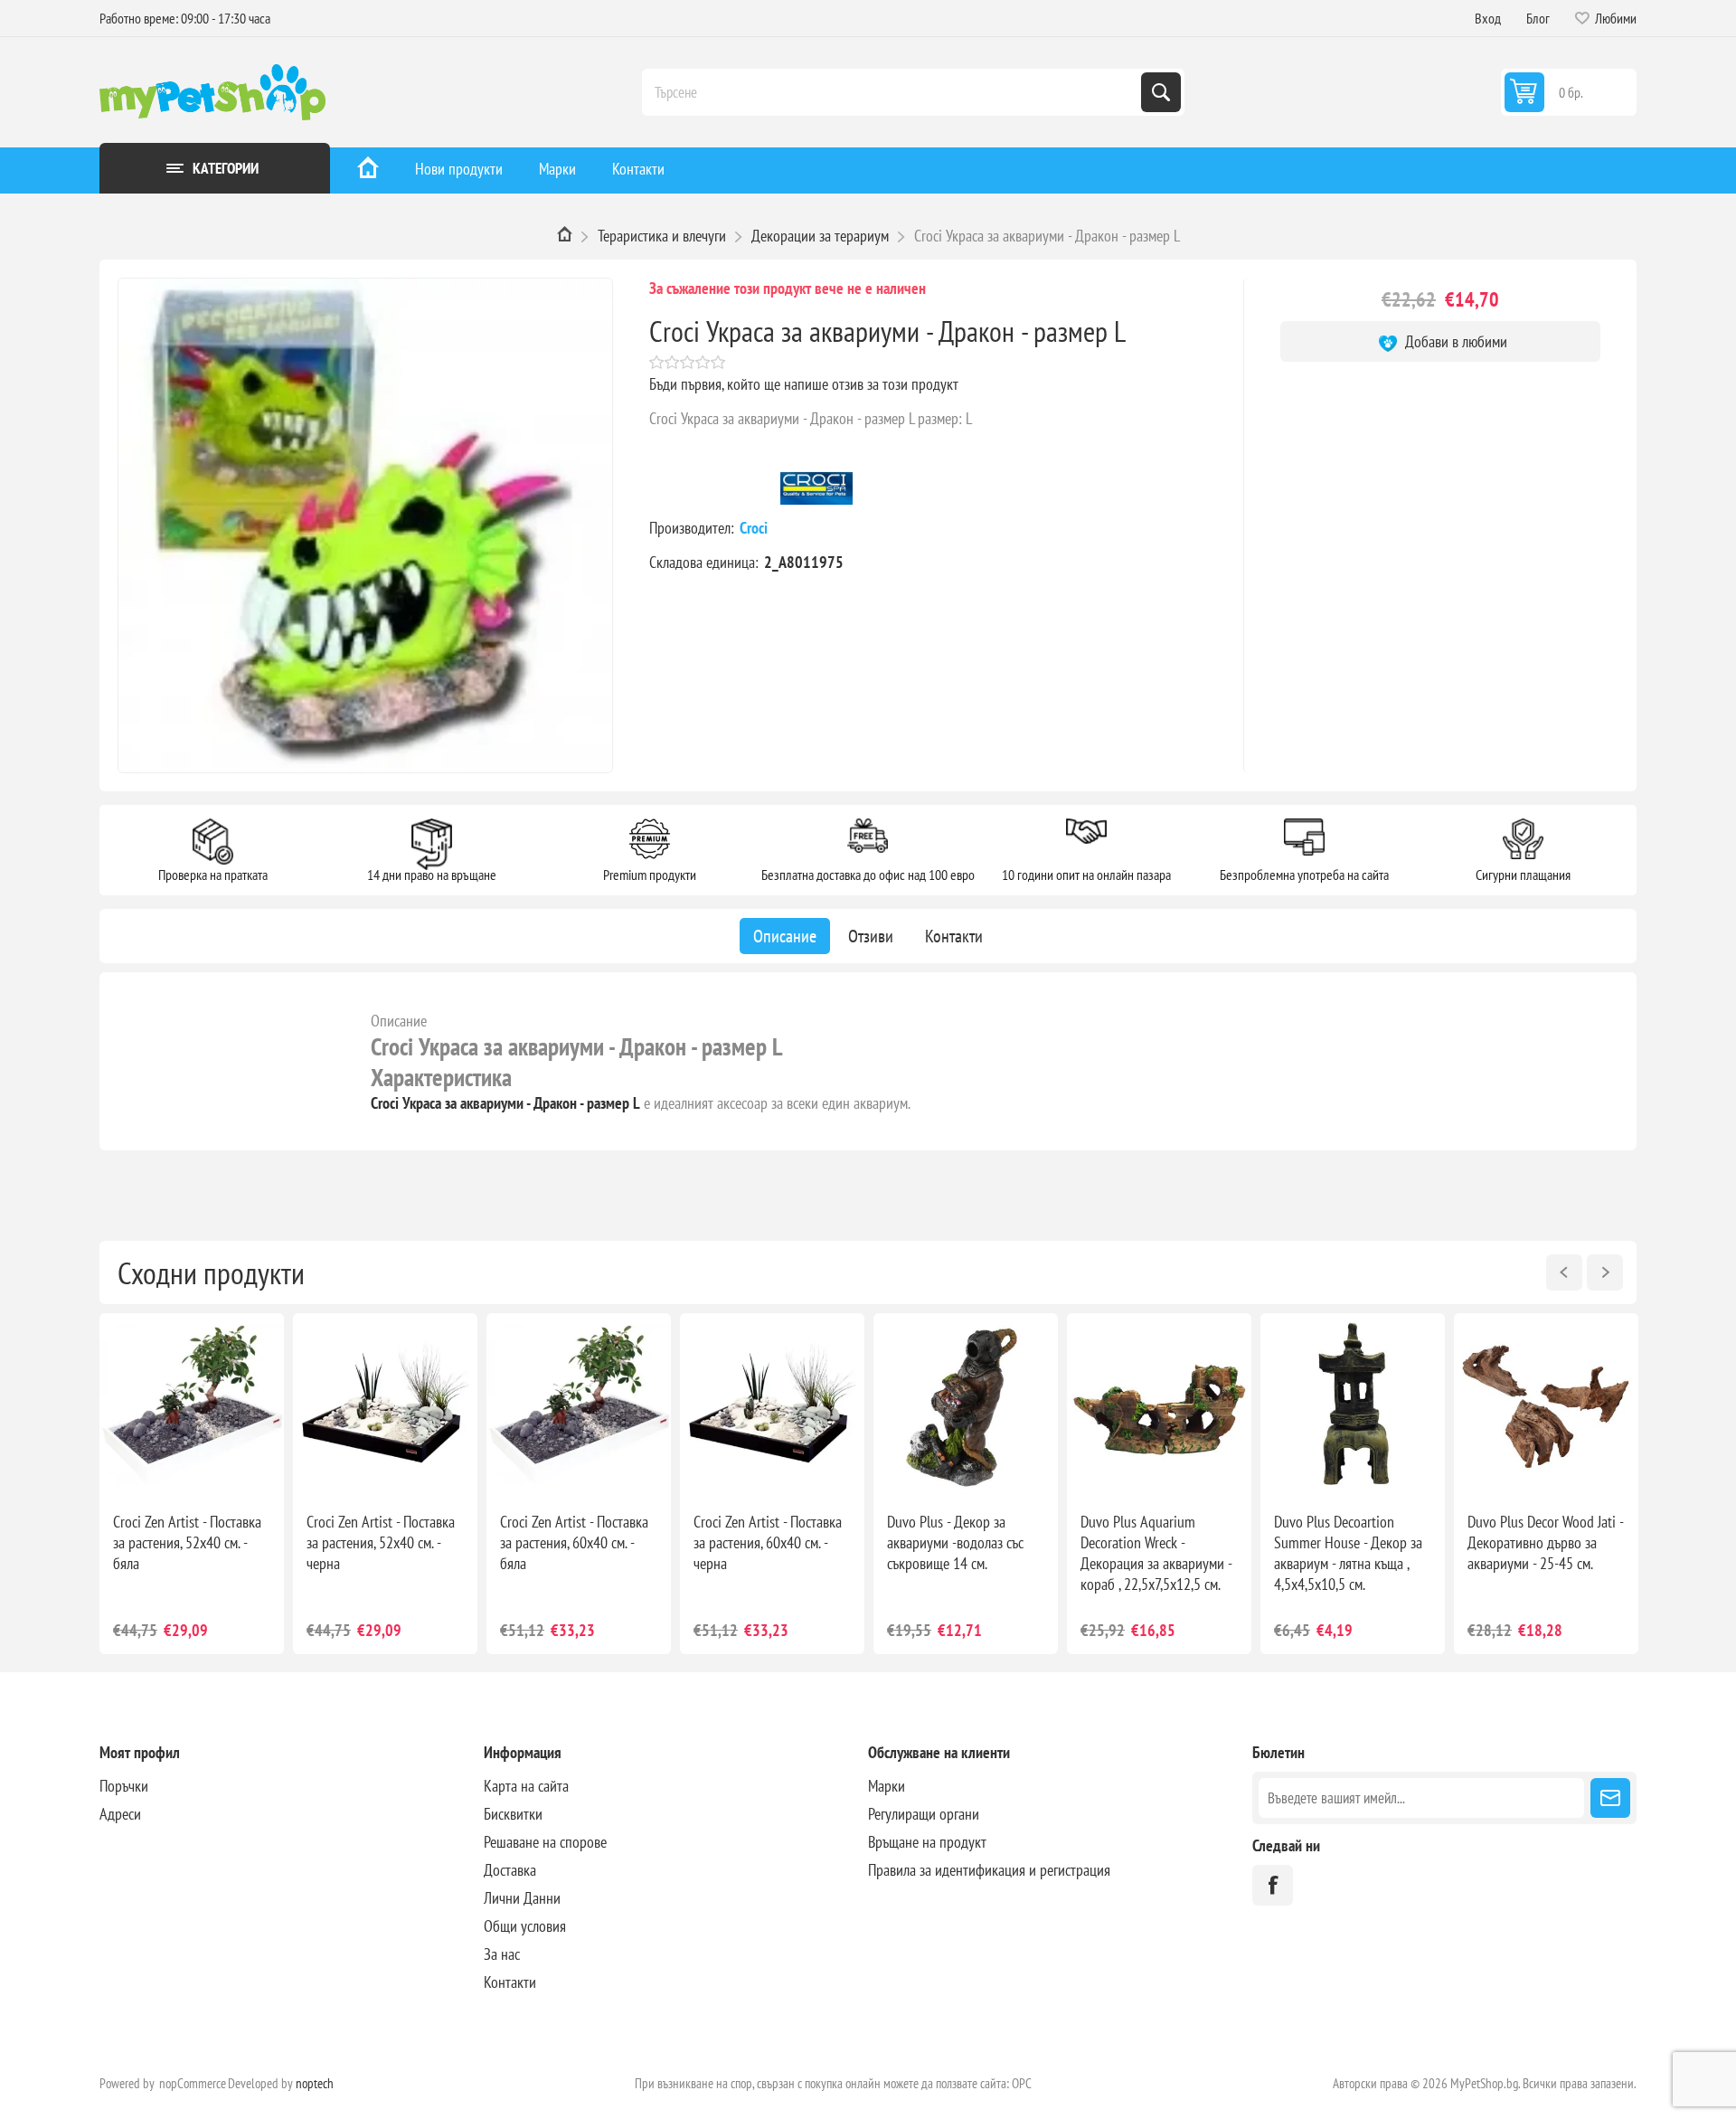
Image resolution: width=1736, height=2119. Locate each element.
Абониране (1610, 1798)
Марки (557, 169)
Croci (755, 528)
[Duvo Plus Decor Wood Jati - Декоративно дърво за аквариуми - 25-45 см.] (1546, 1405)
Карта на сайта (526, 1786)
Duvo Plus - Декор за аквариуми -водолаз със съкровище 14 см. (955, 1542)
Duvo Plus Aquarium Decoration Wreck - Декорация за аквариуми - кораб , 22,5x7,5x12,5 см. (1156, 1553)
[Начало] (368, 170)
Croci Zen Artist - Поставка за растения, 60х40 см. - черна (768, 1542)
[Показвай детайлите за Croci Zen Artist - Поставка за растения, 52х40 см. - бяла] (192, 1405)
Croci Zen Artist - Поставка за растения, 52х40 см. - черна (381, 1542)
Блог (1538, 18)
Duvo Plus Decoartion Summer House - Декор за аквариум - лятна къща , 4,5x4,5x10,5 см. (1348, 1553)
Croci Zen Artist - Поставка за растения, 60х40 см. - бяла (574, 1542)
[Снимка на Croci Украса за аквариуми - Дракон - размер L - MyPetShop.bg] (365, 525)
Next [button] (1605, 1272)
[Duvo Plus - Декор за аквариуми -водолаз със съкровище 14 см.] (966, 1405)
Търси (1161, 92)
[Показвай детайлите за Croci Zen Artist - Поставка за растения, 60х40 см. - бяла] (579, 1405)
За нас (502, 1954)
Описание (399, 1021)
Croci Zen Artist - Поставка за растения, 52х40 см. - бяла (187, 1542)
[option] (192, 1484)
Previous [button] (1564, 1272)
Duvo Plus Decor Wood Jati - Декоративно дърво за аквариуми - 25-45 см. (1545, 1542)
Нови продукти (459, 169)
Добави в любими (1454, 341)
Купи (211, 1469)
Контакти (638, 169)
